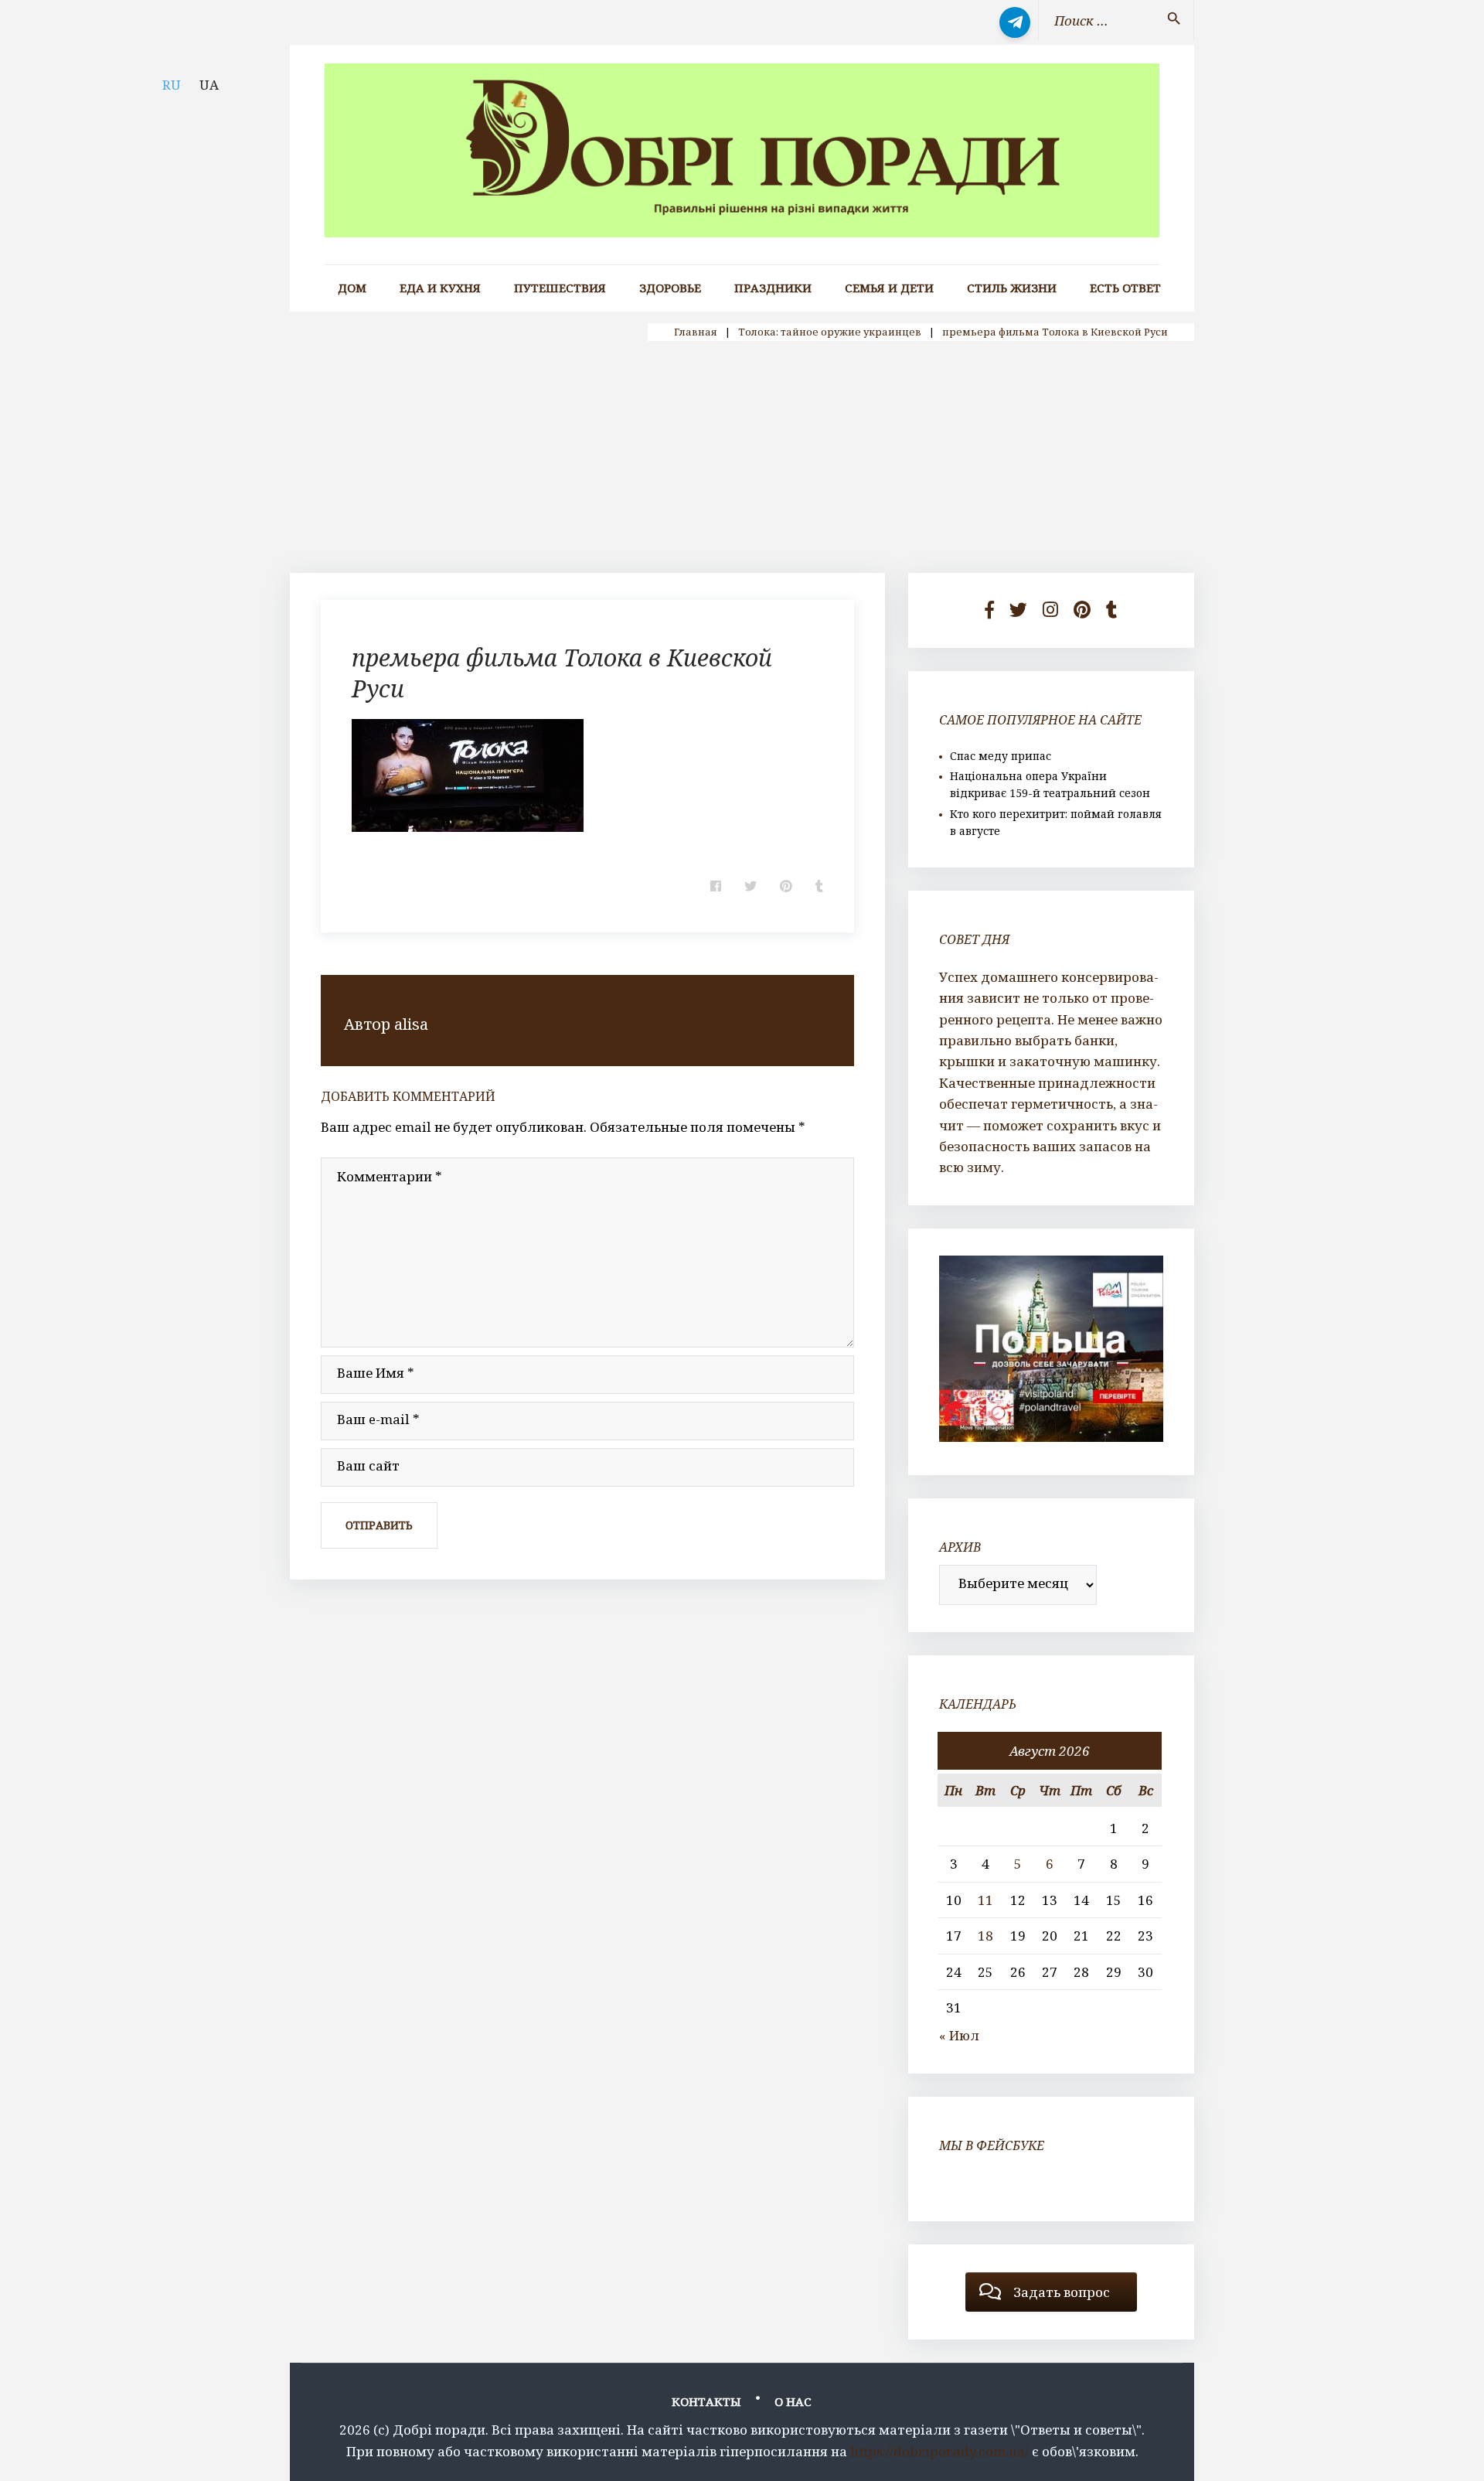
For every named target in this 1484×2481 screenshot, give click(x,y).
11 (985, 1900)
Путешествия (560, 288)
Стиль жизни (1012, 288)
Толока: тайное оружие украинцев (830, 332)
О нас (793, 2401)
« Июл (959, 2035)
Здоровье (670, 288)
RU (172, 85)
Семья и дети (889, 288)
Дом (352, 288)
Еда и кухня (440, 288)
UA (209, 85)
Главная (696, 332)
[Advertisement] (742, 457)
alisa (411, 1024)
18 (985, 1936)
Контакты (706, 2401)
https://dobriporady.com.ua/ (939, 2451)
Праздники (773, 288)
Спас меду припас (1001, 756)
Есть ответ (1125, 288)
